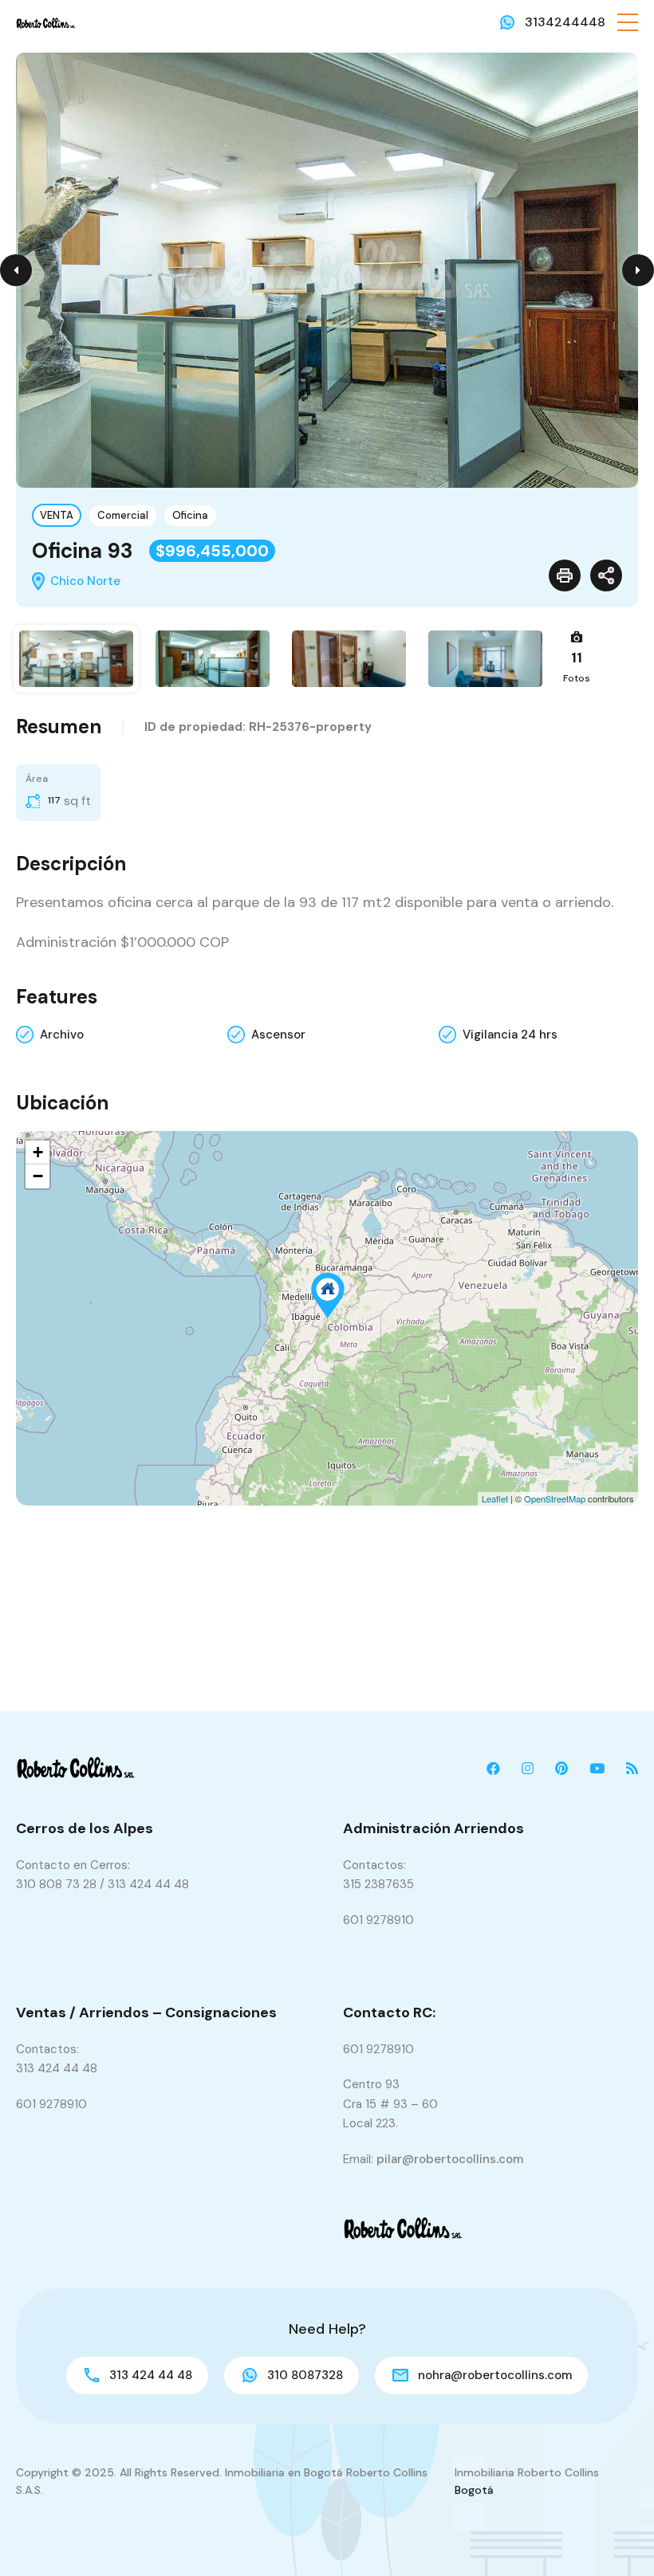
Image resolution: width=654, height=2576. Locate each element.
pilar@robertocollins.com (450, 2159)
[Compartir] (606, 575)
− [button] (38, 1176)
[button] (628, 22)
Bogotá (474, 2490)
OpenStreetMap (555, 1498)
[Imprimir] (565, 575)
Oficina (190, 515)
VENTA (57, 515)
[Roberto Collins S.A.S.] (46, 22)
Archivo (62, 1035)
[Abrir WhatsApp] (614, 2536)
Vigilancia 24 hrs (510, 1035)
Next (638, 270)
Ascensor (278, 1035)
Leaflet (495, 1498)
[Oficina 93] (328, 1296)
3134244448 (565, 22)
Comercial (123, 515)
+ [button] (38, 1152)
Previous (16, 270)
